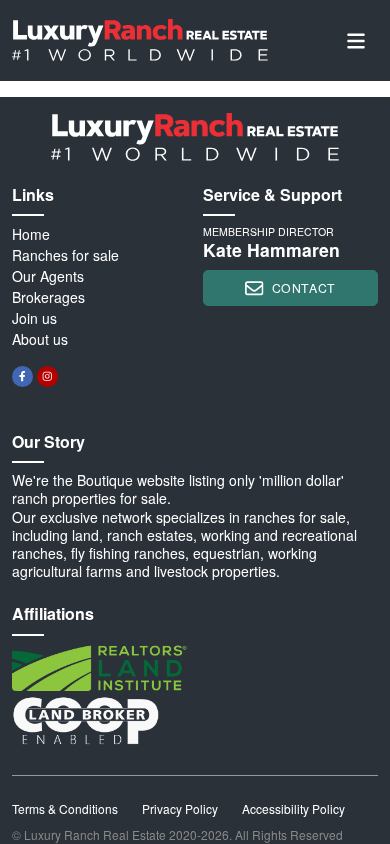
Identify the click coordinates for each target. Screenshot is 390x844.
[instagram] (47, 376)
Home (31, 234)
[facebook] (22, 376)
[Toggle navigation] (356, 40)
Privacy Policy (180, 808)
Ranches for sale (65, 255)
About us (40, 339)
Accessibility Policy (293, 808)
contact (304, 287)
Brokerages (48, 297)
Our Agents (48, 276)
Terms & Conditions (65, 808)
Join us (34, 318)
